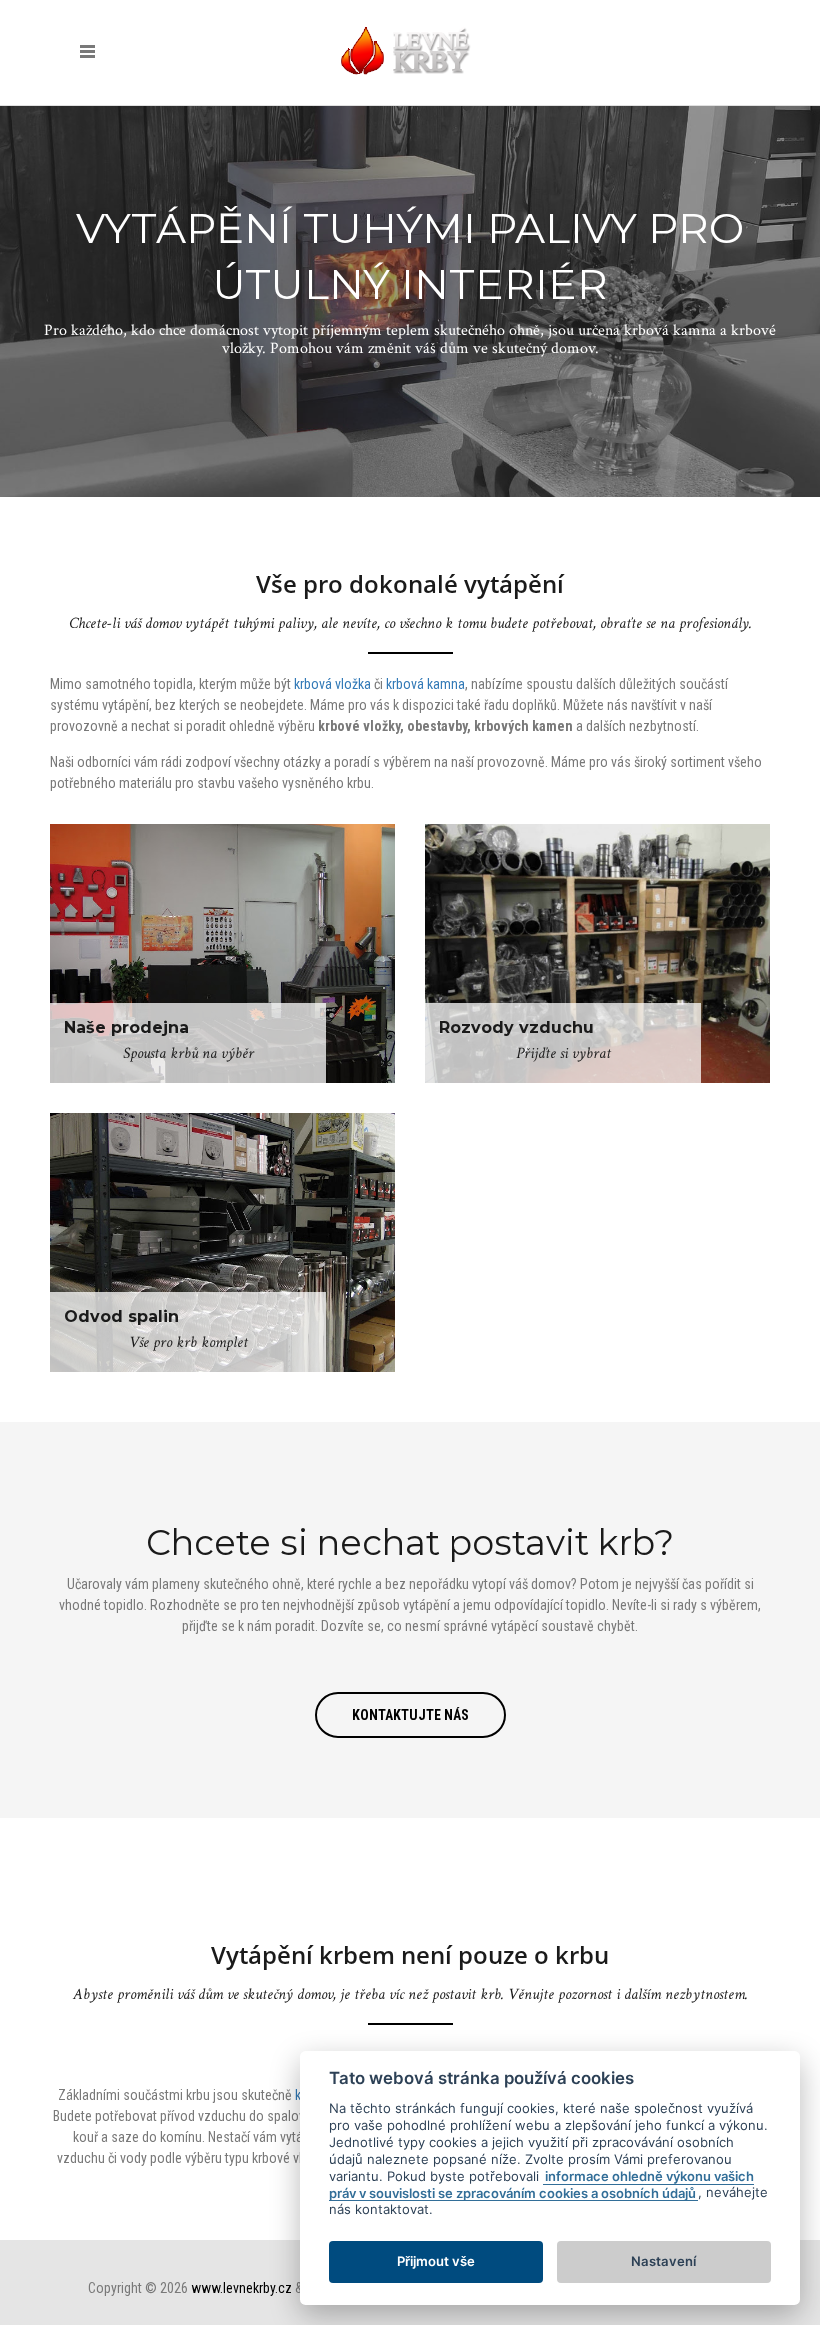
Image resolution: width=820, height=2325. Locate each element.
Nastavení (663, 2261)
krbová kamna (425, 684)
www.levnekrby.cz (241, 2288)
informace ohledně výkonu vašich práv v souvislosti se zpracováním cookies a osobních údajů (542, 2184)
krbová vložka (332, 684)
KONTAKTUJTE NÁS (410, 1715)
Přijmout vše (436, 2261)
